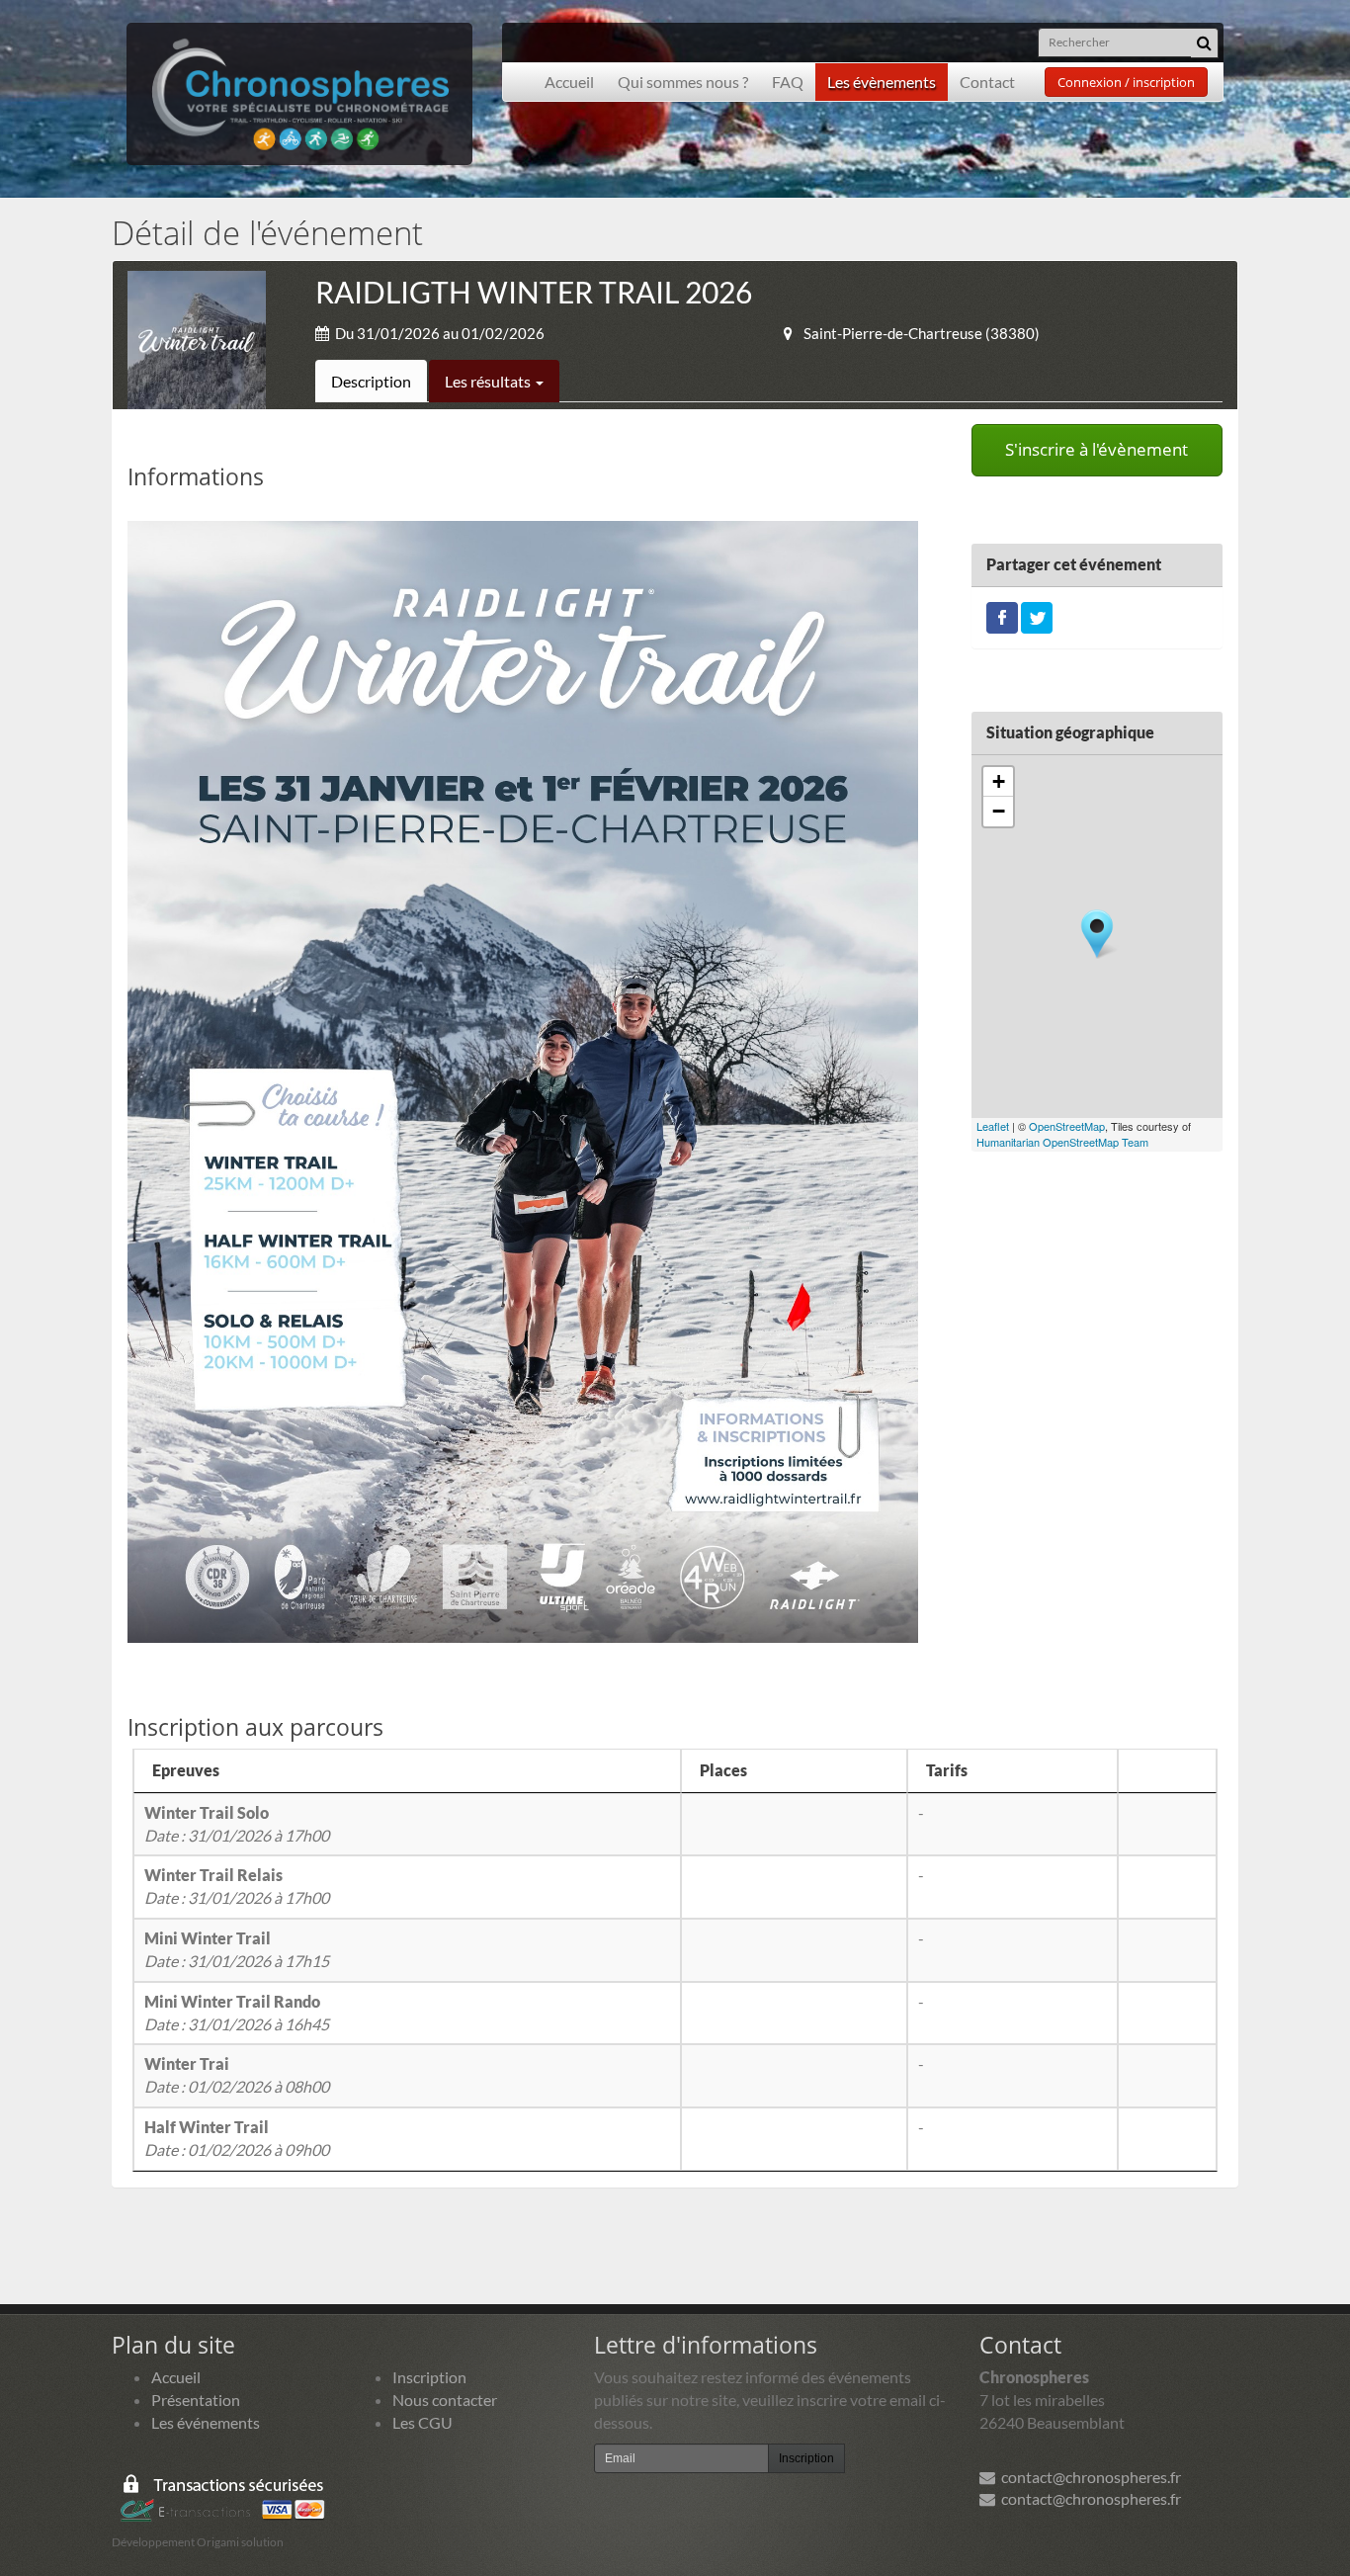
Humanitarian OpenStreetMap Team (1062, 1142)
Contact (987, 82)
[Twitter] (1037, 615)
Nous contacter (445, 2400)
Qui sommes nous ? (683, 82)
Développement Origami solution (198, 2542)
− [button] (999, 811)
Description (371, 381)
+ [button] (999, 781)
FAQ (788, 82)
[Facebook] (1002, 615)
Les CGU (422, 2422)
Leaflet (993, 1126)
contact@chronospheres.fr (1088, 2477)
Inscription (429, 2377)
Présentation (196, 2400)
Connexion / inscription (1126, 82)
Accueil (569, 82)
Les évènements (882, 82)
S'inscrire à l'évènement (1097, 449)
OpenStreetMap (1067, 1126)
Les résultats (489, 381)
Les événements (206, 2422)
